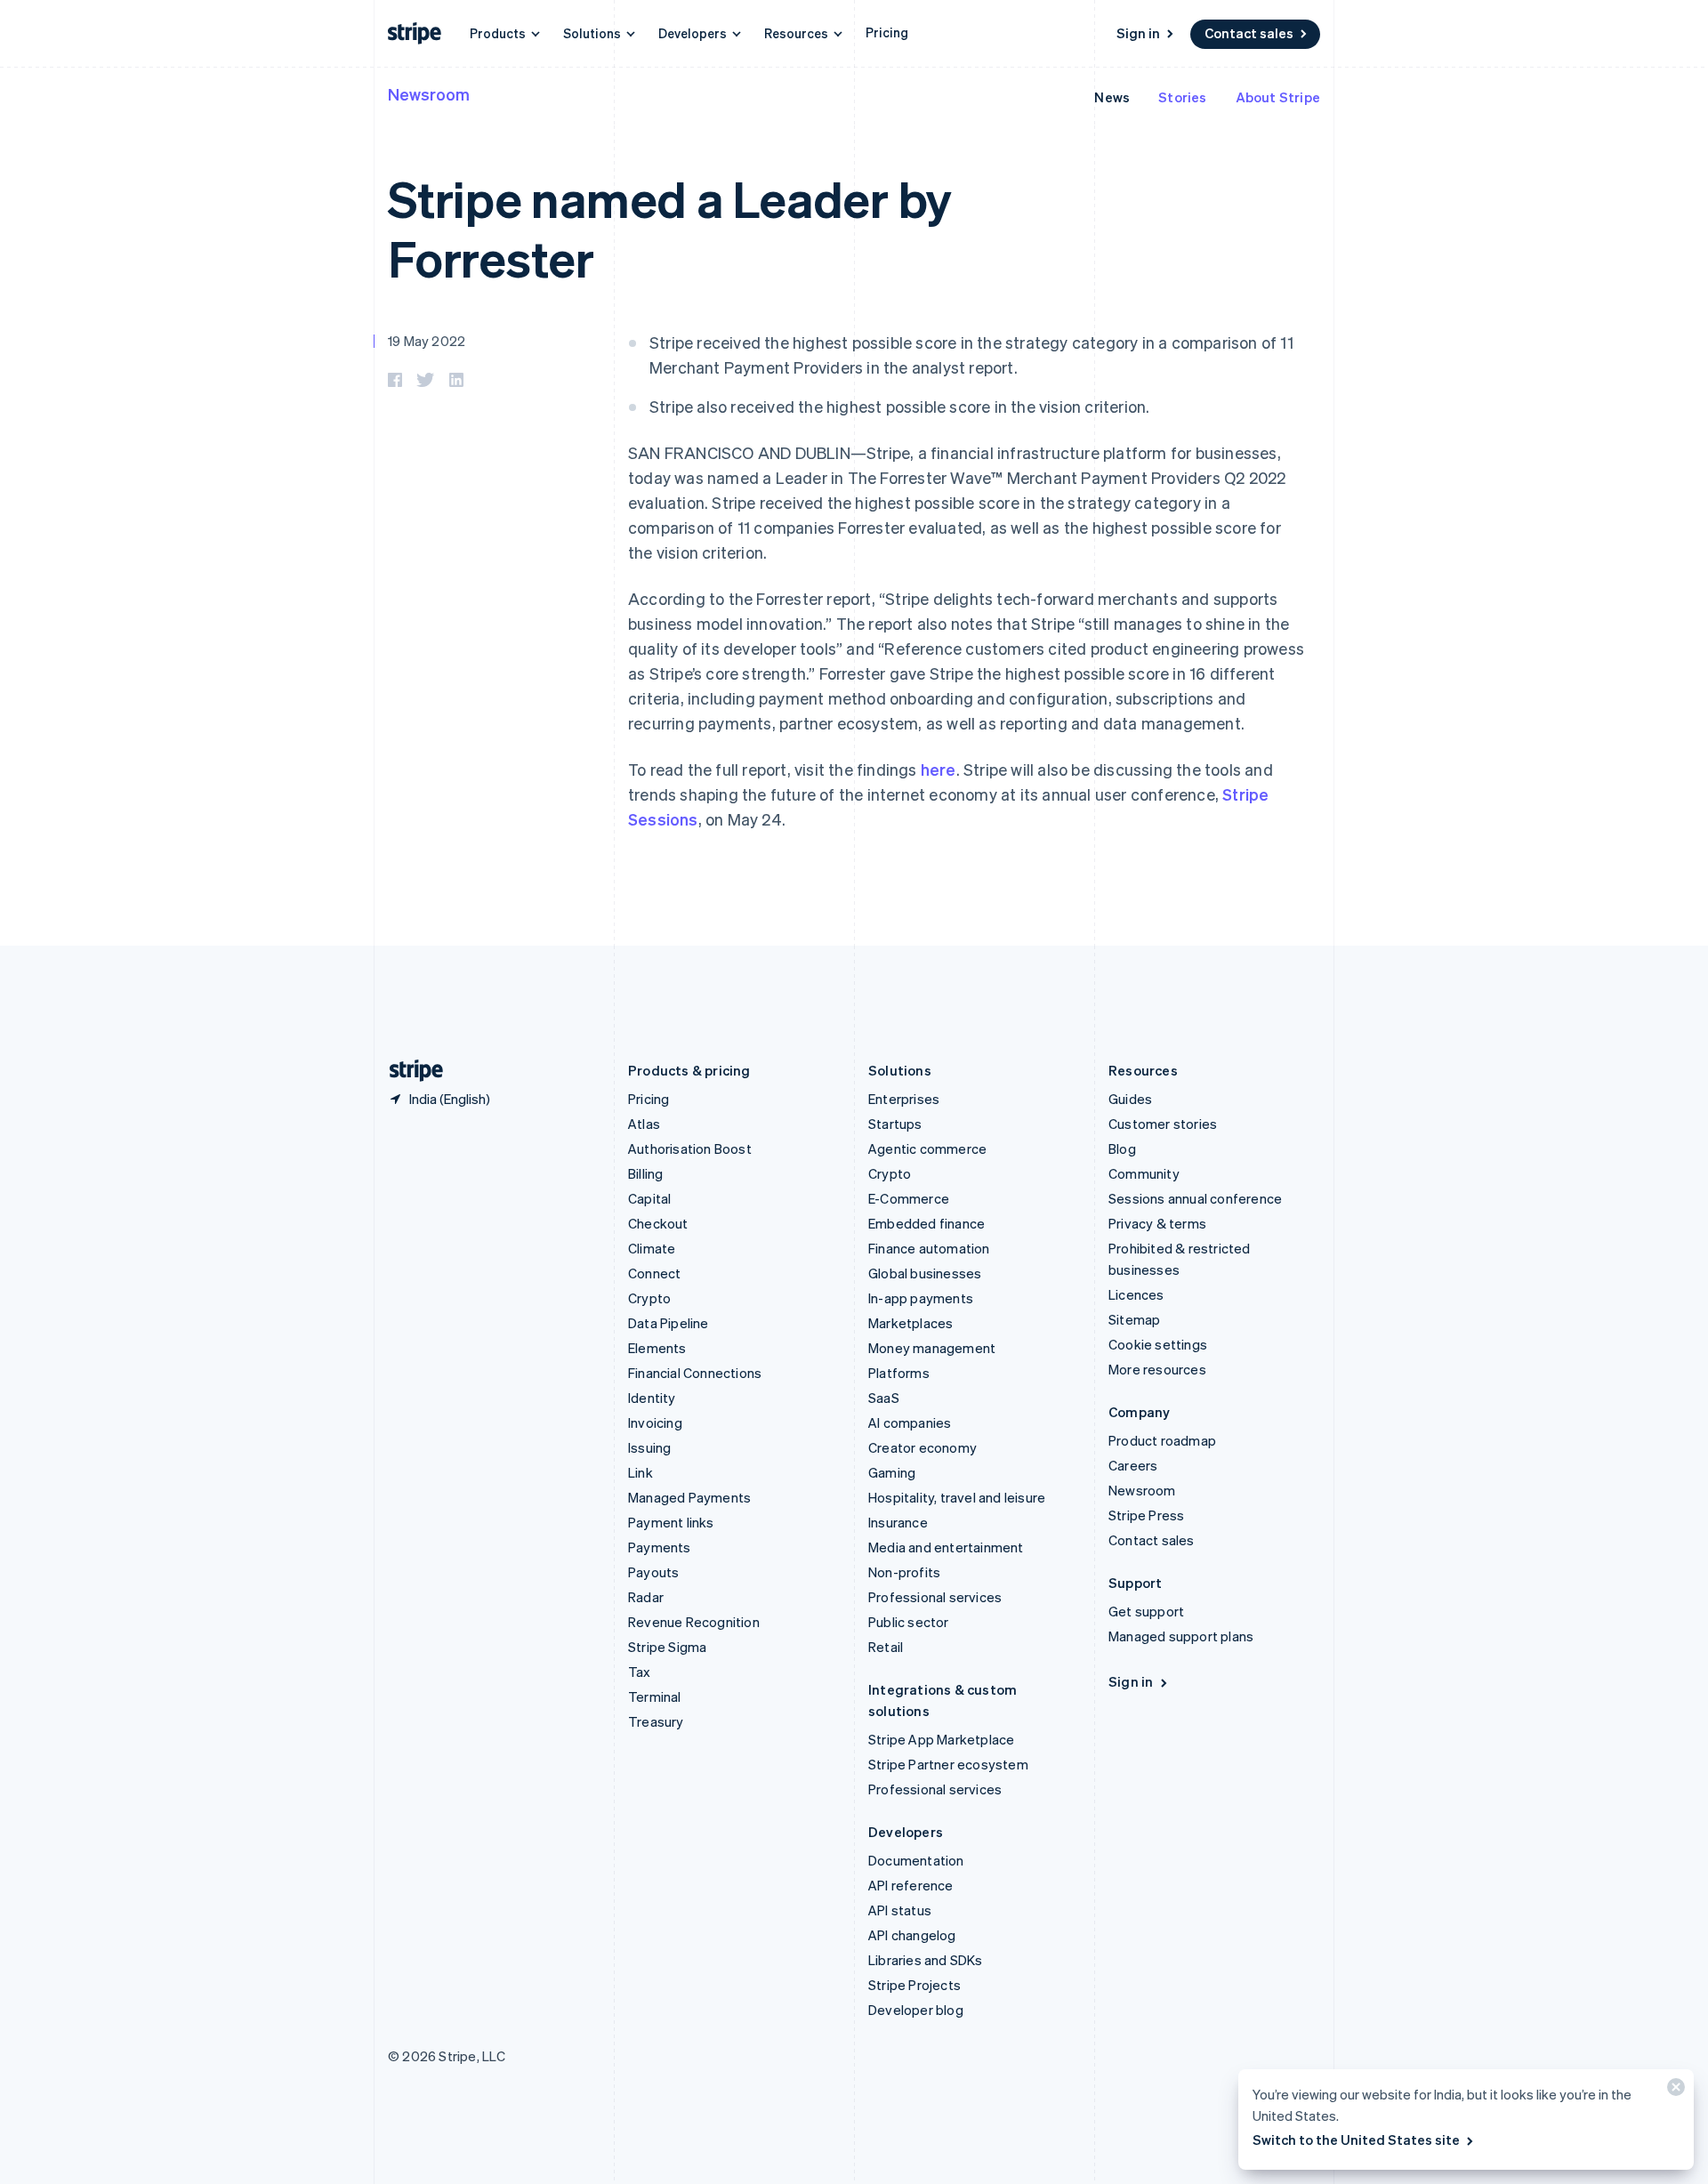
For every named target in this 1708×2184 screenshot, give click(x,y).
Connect (654, 1273)
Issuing (649, 1447)
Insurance (898, 1522)
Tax (640, 1672)
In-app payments (921, 1298)
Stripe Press (1146, 1515)
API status (900, 1910)
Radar (646, 1597)
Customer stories (1163, 1124)
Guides (1130, 1099)
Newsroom (429, 94)
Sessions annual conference (1195, 1198)
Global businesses (925, 1273)
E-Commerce (909, 1198)
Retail (886, 1647)
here (939, 769)
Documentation (916, 1860)
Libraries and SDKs (926, 1960)
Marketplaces (910, 1323)
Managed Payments (689, 1497)
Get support (1146, 1611)
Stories (1182, 97)
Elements (657, 1348)
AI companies (910, 1422)
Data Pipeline (669, 1323)
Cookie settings (1158, 1344)
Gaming (892, 1472)
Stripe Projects (914, 1985)
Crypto (649, 1298)
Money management (932, 1348)
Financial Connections (695, 1373)
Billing (645, 1173)
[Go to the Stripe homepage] (409, 1071)
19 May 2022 (427, 341)
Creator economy (922, 1447)
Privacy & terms (1157, 1223)
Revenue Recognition (694, 1622)
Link (640, 1472)
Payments (660, 1547)
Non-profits (904, 1572)
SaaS (884, 1398)
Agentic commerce (927, 1148)
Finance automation (929, 1248)
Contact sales (1249, 33)
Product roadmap (1162, 1440)
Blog (1122, 1148)
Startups (895, 1124)
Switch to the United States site (1356, 2140)
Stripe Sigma (667, 1647)
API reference (911, 1885)
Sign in (1138, 33)
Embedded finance (927, 1223)
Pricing (887, 32)
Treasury (656, 1721)
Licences (1136, 1294)
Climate (652, 1248)
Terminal (655, 1696)
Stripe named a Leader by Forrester (670, 228)
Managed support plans (1181, 1636)
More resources (1157, 1369)
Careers (1133, 1465)
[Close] (1673, 2091)
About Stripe (1278, 97)
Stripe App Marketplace (941, 1739)
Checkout (658, 1223)
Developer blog (916, 2010)
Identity (652, 1398)
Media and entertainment (946, 1547)
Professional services (935, 1597)
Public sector (909, 1622)
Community (1144, 1173)
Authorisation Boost (690, 1148)
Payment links (671, 1522)
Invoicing (655, 1422)
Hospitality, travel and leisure (957, 1497)
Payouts (653, 1572)
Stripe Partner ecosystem (948, 1764)
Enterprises (904, 1099)
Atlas (644, 1124)
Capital (649, 1198)
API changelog (912, 1935)
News (1112, 97)
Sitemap (1134, 1319)
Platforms (899, 1373)
